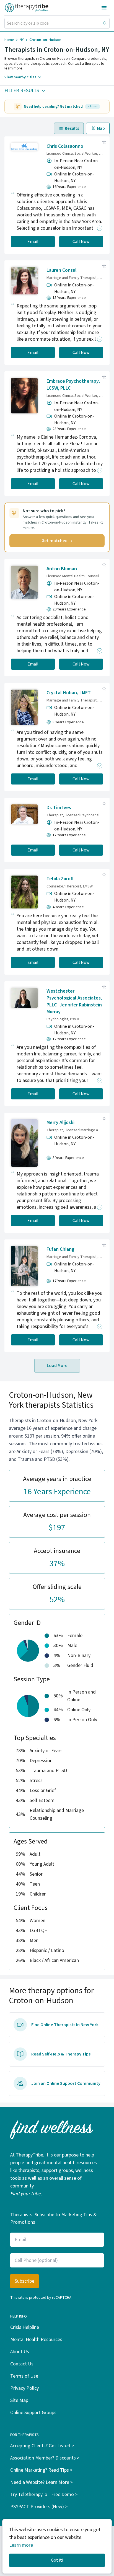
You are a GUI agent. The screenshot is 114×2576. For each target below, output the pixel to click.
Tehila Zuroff (60, 879)
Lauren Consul (62, 270)
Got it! (57, 2560)
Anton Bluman (62, 569)
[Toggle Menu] (104, 8)
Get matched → (57, 541)
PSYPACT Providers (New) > (39, 2507)
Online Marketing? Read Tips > (41, 2470)
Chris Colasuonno (65, 146)
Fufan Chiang (60, 1249)
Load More (57, 1366)
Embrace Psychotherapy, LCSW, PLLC (73, 385)
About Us (20, 2352)
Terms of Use (24, 2376)
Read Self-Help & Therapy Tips (61, 2054)
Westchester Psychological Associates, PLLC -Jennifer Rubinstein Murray (74, 1001)
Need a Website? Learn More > (42, 2482)
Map (101, 128)
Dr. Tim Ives (59, 808)
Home (9, 40)
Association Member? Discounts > (45, 2458)
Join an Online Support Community (66, 2083)
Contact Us (22, 2364)
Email (33, 242)
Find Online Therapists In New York (65, 2025)
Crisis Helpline (25, 2327)
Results (72, 128)
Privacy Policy (24, 2388)
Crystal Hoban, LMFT (69, 693)
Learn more (21, 2545)
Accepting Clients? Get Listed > (42, 2446)
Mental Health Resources (36, 2340)
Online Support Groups (33, 2413)
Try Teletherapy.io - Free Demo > (44, 2495)
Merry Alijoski (60, 1123)
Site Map (19, 2400)
